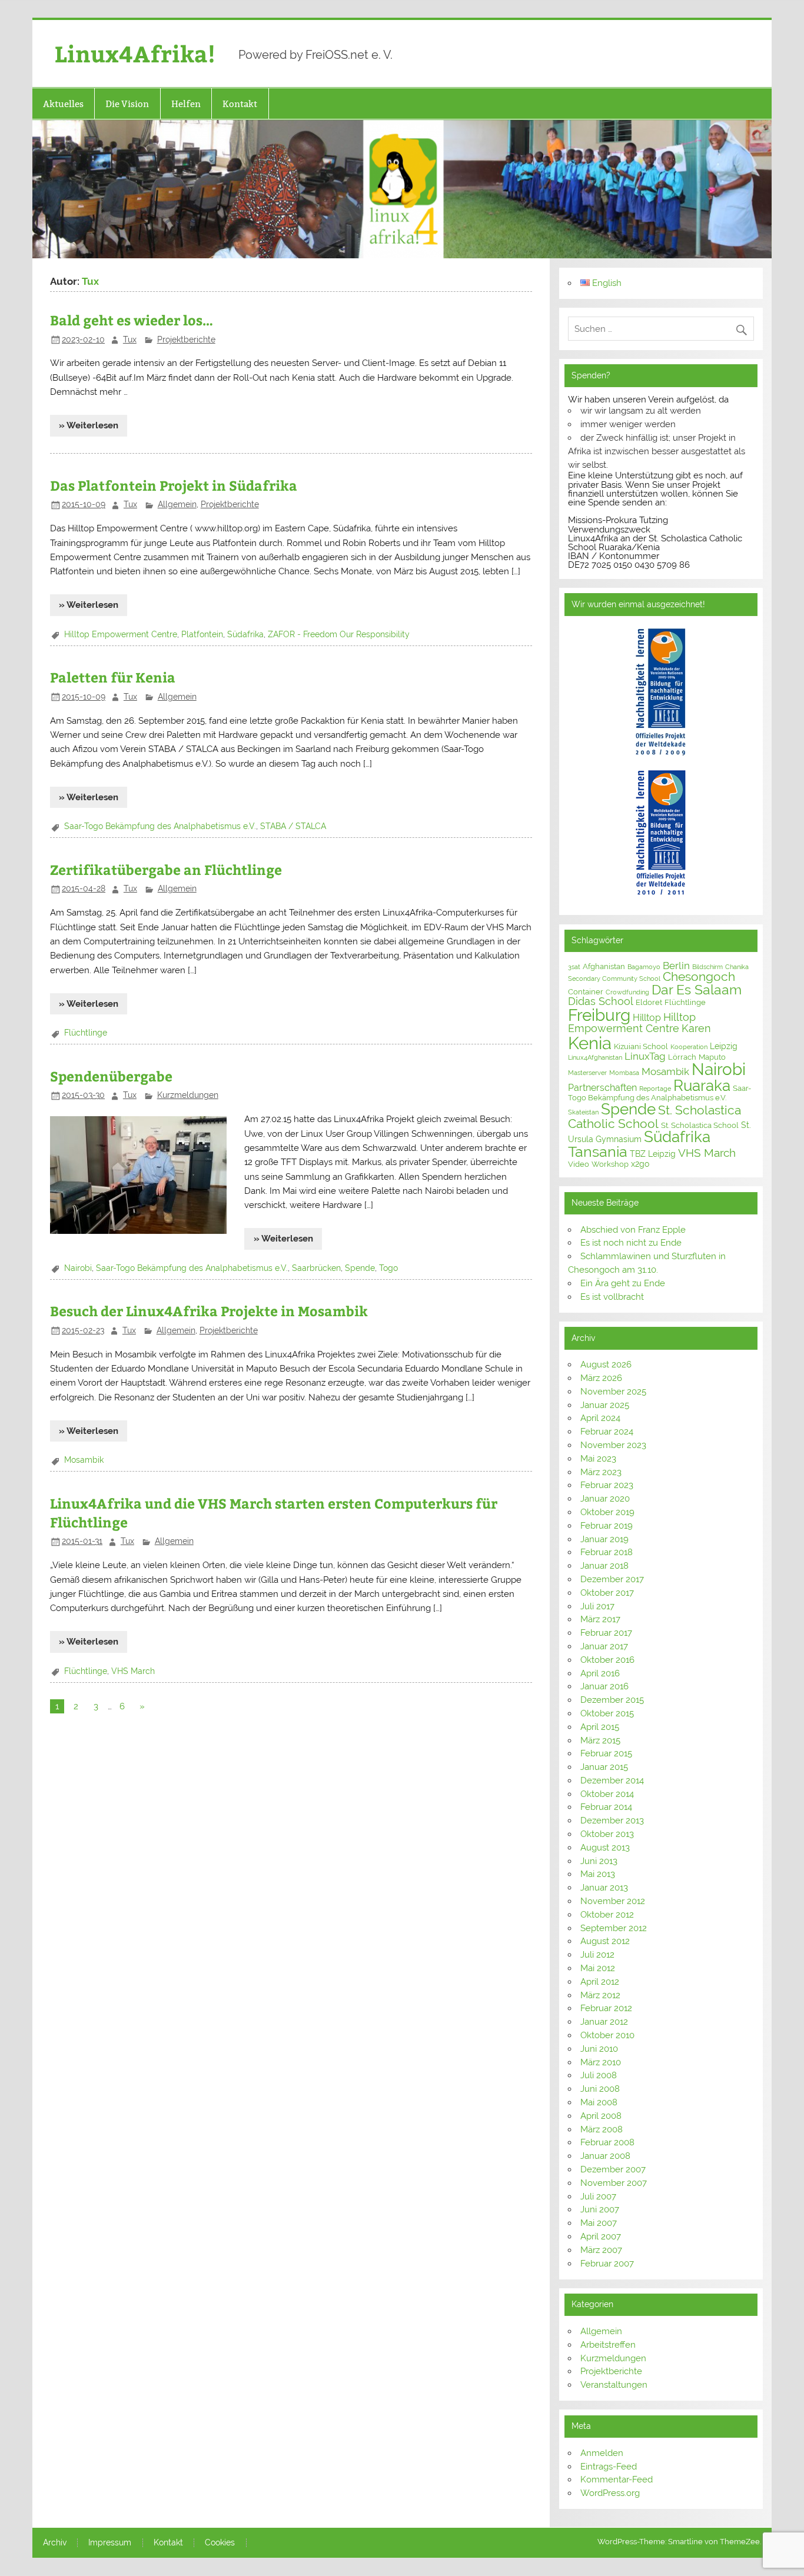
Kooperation (689, 1047)
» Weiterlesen (89, 425)
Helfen (186, 104)
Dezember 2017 (612, 1579)
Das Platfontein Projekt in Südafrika (174, 485)
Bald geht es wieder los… (132, 320)
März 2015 (600, 1740)
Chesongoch (699, 977)
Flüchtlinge (86, 1033)
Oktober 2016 (607, 1660)
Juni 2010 (599, 2049)
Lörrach (682, 1057)
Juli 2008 (599, 2075)
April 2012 (600, 1982)
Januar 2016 (604, 1686)
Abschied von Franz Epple (633, 1230)
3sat (574, 967)
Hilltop (647, 1018)
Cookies (220, 2543)
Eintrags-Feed (609, 2467)
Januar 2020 (605, 1499)
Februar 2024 (607, 1432)
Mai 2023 (598, 1459)
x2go (640, 1164)
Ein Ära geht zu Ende (623, 1283)
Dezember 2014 (612, 1780)
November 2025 (613, 1392)
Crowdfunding (627, 992)
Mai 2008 (599, 2102)
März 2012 (600, 1995)
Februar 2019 (607, 1526)
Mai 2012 (598, 1968)
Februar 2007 (607, 2264)
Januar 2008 (605, 2156)
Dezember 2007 (613, 2169)
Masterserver (587, 1073)
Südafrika (245, 634)
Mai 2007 (599, 2223)
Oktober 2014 (607, 1794)
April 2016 (600, 1673)
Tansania (598, 1152)
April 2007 (601, 2236)
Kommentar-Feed (617, 2480)
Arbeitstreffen (608, 2345)
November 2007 (614, 2183)
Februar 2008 (607, 2142)
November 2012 (613, 1901)
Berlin (676, 966)
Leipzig (724, 1046)
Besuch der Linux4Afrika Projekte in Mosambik (209, 1311)
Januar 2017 (604, 1646)
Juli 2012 (597, 1955)
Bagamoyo (644, 967)
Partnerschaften (602, 1088)
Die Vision (127, 104)
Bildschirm (707, 967)
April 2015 (600, 1727)
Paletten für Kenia (113, 677)
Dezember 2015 (612, 1700)
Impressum (110, 2543)
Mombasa (624, 1073)
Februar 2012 (606, 2008)
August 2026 (606, 1364)
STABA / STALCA (293, 826)
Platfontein (202, 634)
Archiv (55, 2543)
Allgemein (177, 504)
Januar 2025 (605, 1405)
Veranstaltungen (614, 2385)
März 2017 (600, 1619)
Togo (388, 1268)
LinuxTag (645, 1056)
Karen (696, 1028)
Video (579, 1164)
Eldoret (649, 1002)
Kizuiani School (641, 1046)
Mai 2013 (598, 1874)
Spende (360, 1268)
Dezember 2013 (612, 1820)
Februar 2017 (606, 1633)
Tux (130, 340)
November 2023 (613, 1445)
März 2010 (601, 2062)
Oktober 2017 (607, 1593)
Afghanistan (604, 966)
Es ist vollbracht (612, 1297)
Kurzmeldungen (188, 1095)
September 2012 (614, 1928)
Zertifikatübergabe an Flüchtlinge (166, 869)
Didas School (601, 1001)
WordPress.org (610, 2493)
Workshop (610, 1164)
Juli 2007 (598, 2196)
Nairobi (78, 1268)
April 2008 (601, 2116)
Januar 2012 (604, 2022)
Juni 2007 (600, 2209)
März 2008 (602, 2129)
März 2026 (601, 1378)
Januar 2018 (604, 1566)
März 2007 (601, 2250)
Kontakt (240, 104)
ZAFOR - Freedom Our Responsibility (339, 634)
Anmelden (602, 2453)
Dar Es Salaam (697, 990)
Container (586, 992)
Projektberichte (186, 340)
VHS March (133, 1671)
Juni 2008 (600, 2089)
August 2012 (605, 1941)
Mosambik (84, 1460)
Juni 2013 (599, 1861)
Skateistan (583, 1112)
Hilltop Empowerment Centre (121, 634)
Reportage (655, 1089)
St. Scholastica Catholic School (655, 1117)
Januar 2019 (604, 1539)
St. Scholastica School (700, 1125)
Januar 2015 (604, 1767)
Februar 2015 (606, 1753)
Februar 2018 (607, 1552)
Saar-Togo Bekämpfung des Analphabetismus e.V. (160, 826)
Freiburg (599, 1015)
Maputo (712, 1057)
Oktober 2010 (607, 2035)
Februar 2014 (606, 1807)
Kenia (590, 1043)
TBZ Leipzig (653, 1154)
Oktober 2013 (607, 1834)
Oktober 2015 (607, 1713)
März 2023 (601, 1472)
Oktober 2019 (607, 1512)
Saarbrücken (316, 1268)
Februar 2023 (607, 1485)
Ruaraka (702, 1086)
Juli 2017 (597, 1606)
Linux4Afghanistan (595, 1057)
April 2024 (600, 1418)
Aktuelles (63, 104)
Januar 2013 (604, 1888)
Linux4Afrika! (135, 53)
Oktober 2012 (607, 1915)
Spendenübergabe (111, 1076)
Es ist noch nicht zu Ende (631, 1243)
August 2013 (605, 1848)
